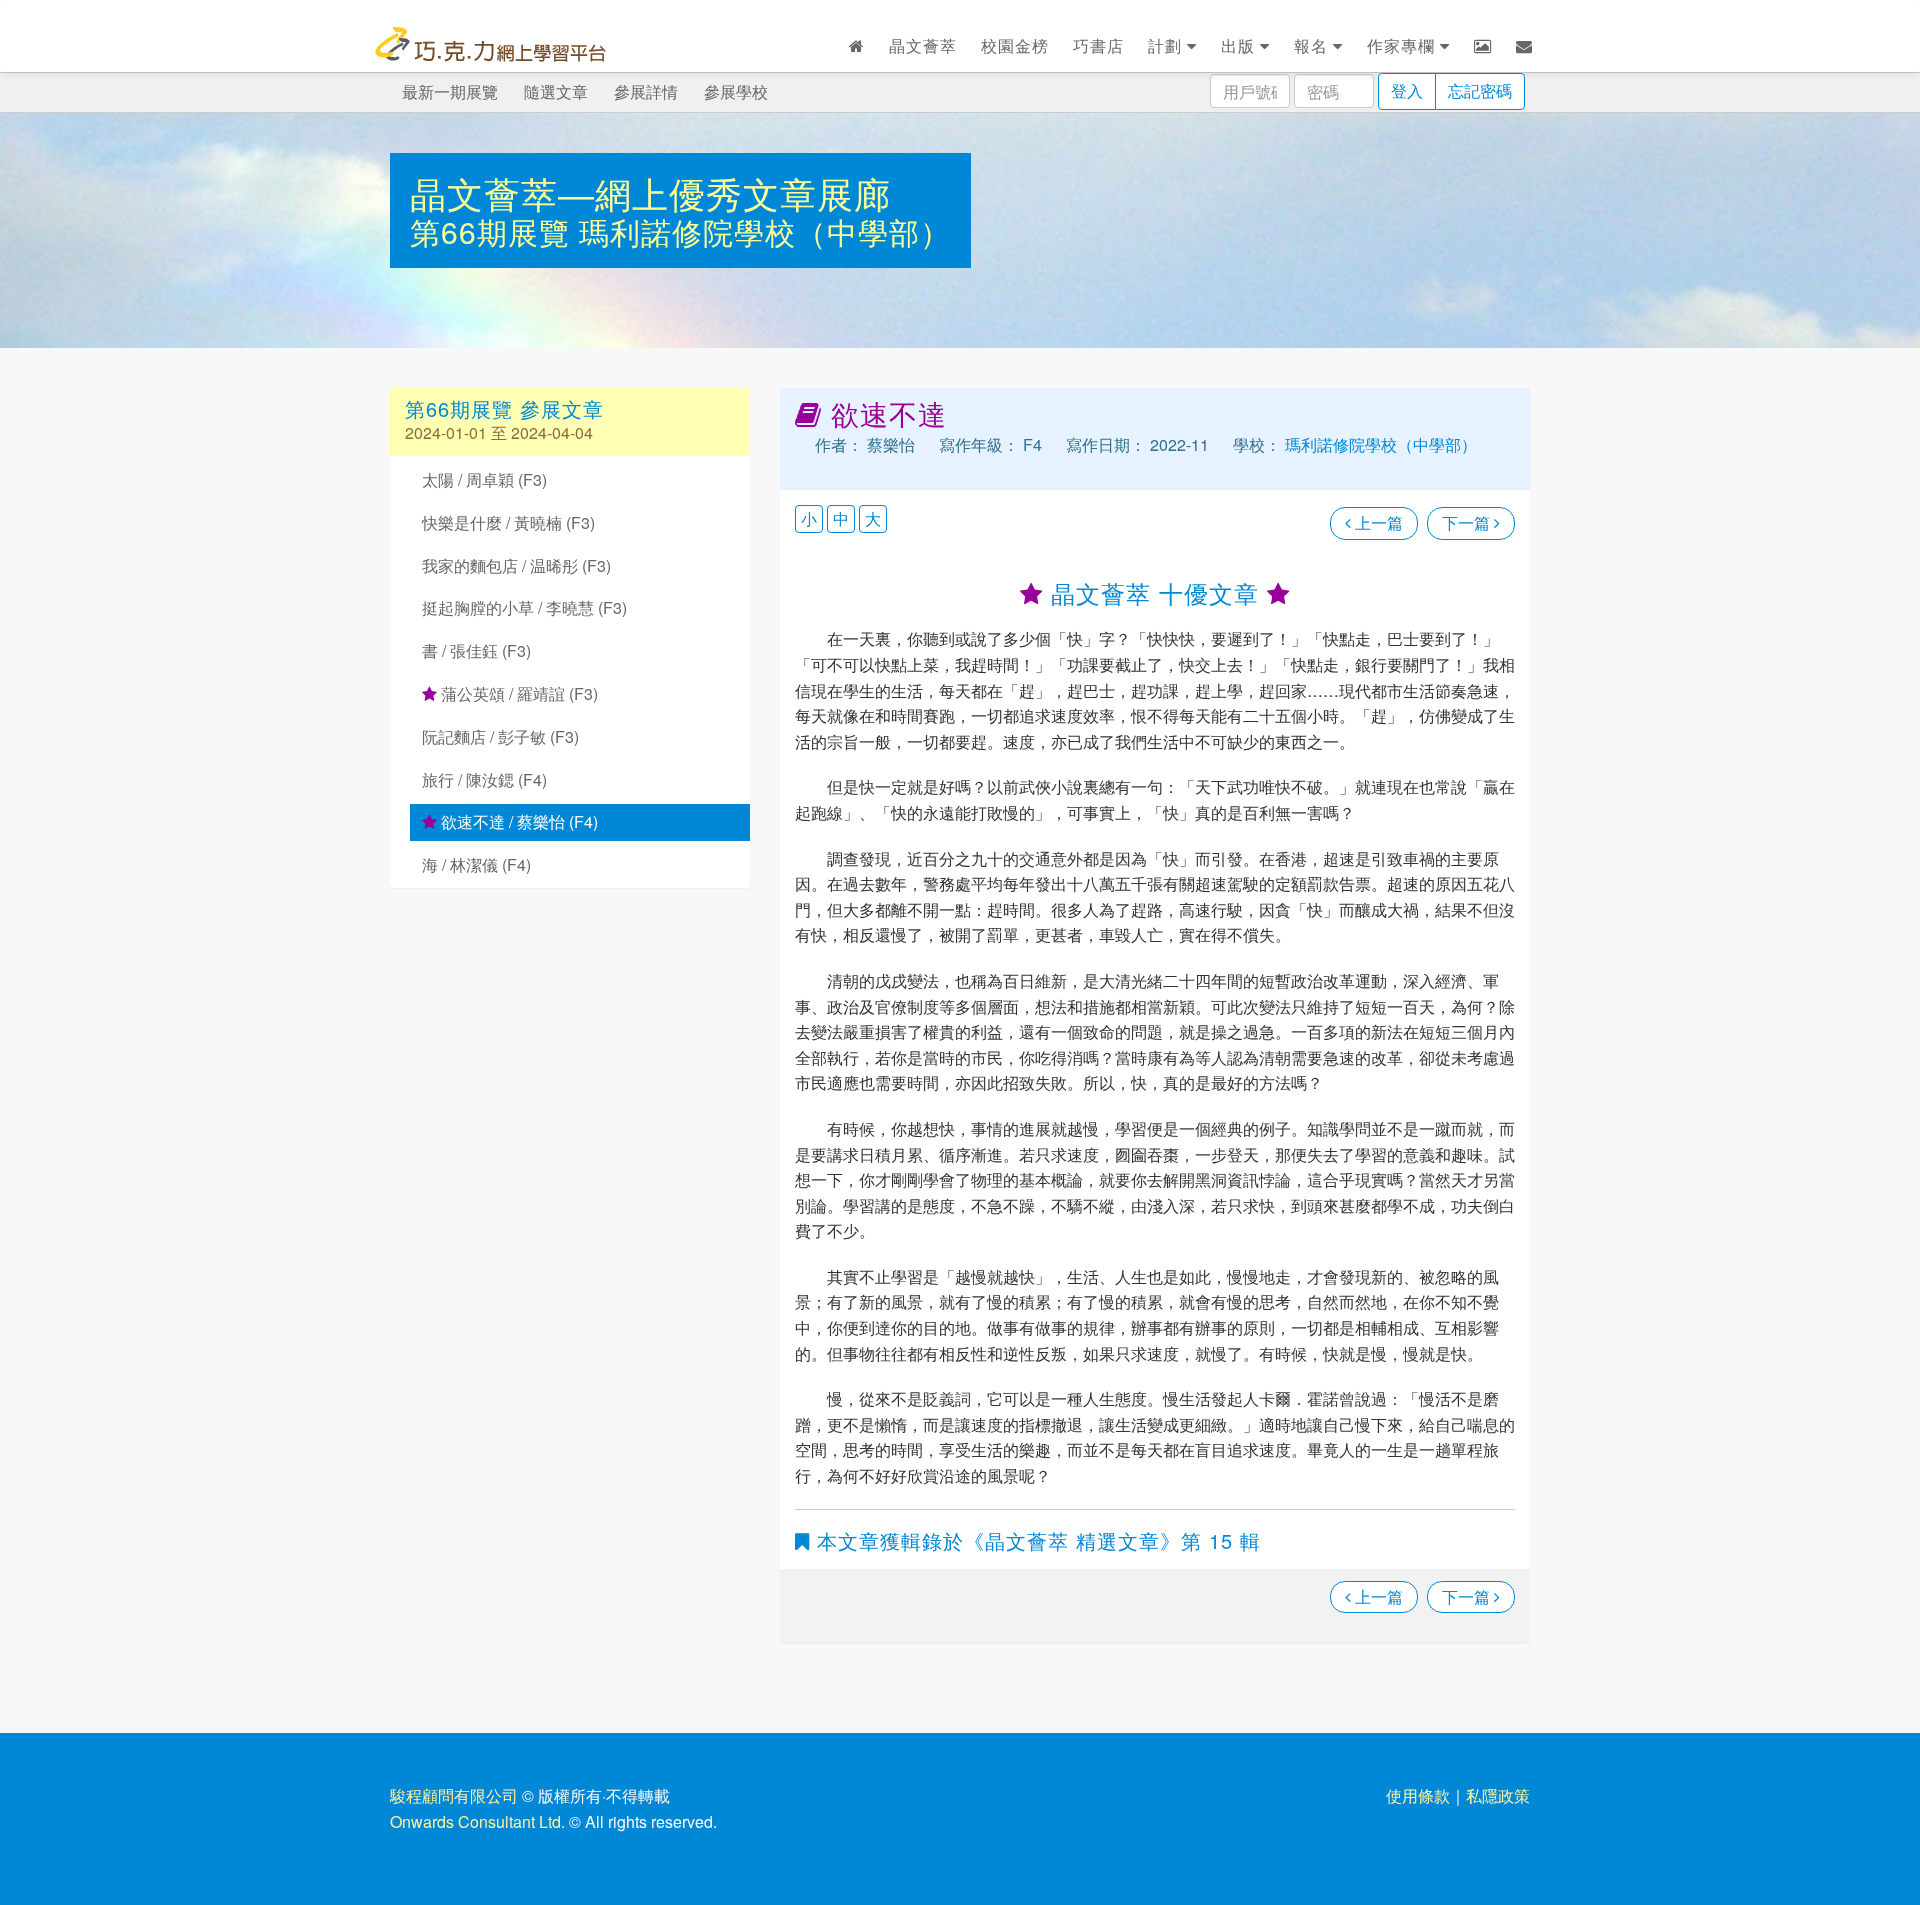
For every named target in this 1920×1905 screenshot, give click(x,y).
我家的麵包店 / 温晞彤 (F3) (516, 565)
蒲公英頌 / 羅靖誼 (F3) (517, 693)
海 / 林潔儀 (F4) (476, 864)
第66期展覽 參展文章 (504, 408)
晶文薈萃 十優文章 (1155, 592)
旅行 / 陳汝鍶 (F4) (484, 779)
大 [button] (873, 518)
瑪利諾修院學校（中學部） (765, 231)
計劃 (1167, 45)
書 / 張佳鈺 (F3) (476, 650)
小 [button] (809, 518)
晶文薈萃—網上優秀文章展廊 (650, 192)
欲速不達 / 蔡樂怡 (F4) (517, 821)
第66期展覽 (494, 231)
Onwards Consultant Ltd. (477, 1821)
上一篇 (1377, 522)
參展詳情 (646, 91)
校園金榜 (1015, 45)
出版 (1240, 45)
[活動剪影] (1483, 46)
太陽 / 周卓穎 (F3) (484, 479)
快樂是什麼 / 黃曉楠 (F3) (508, 522)
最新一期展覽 (450, 91)
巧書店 (1098, 45)
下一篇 (1468, 522)
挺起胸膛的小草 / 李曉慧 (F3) (524, 607)
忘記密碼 (1480, 90)
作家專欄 (1403, 45)
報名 (1313, 45)
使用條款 (1418, 1795)
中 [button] (841, 518)
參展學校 (736, 91)
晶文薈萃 (923, 45)
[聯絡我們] (1524, 46)
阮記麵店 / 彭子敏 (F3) (500, 736)
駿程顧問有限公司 (454, 1795)
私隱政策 (1498, 1795)
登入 (1407, 90)
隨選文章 (556, 91)
